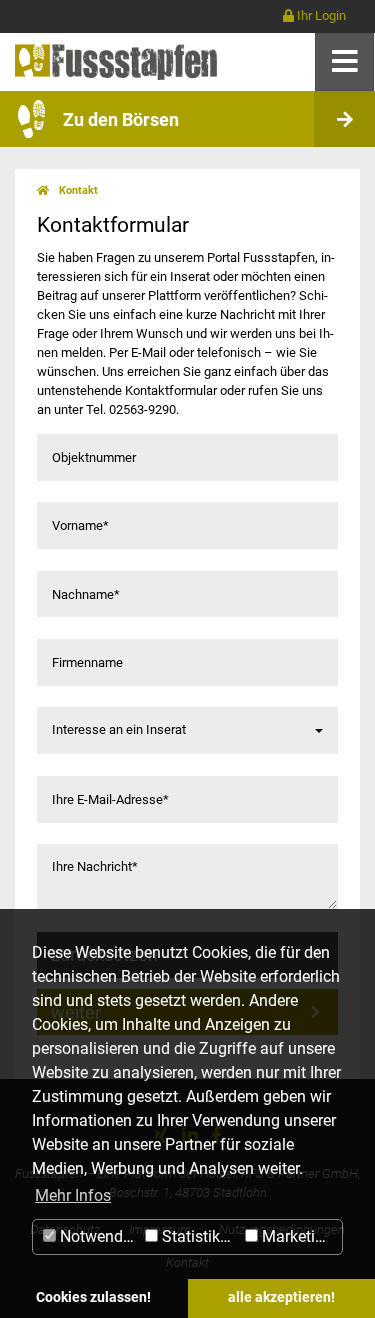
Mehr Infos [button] (73, 1195)
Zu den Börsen (121, 119)
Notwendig (96, 1236)
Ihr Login (320, 15)
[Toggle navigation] (345, 61)
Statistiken (197, 1236)
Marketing (295, 1236)
